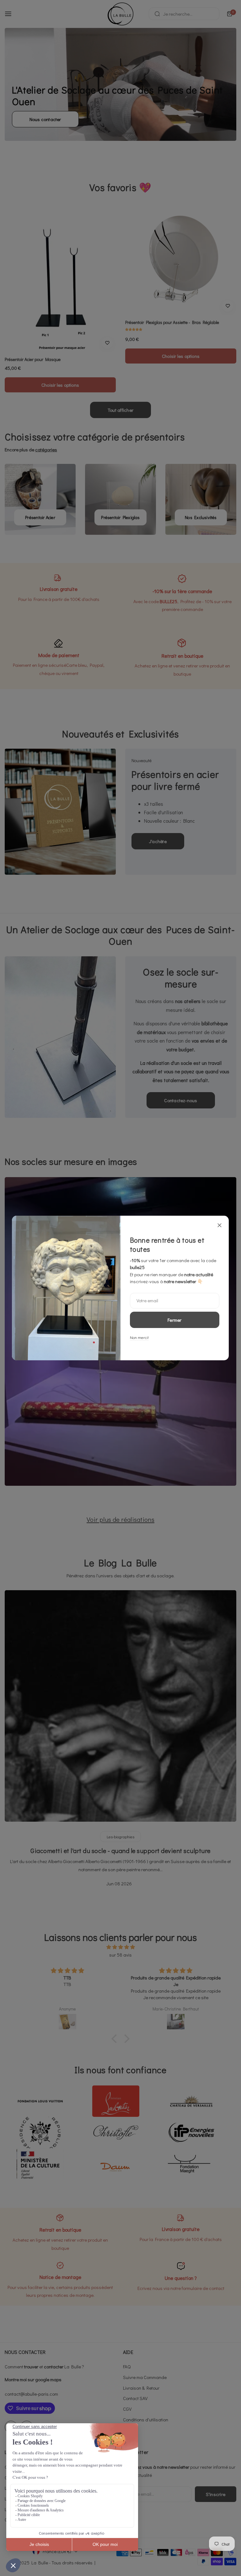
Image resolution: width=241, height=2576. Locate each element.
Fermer (175, 1320)
